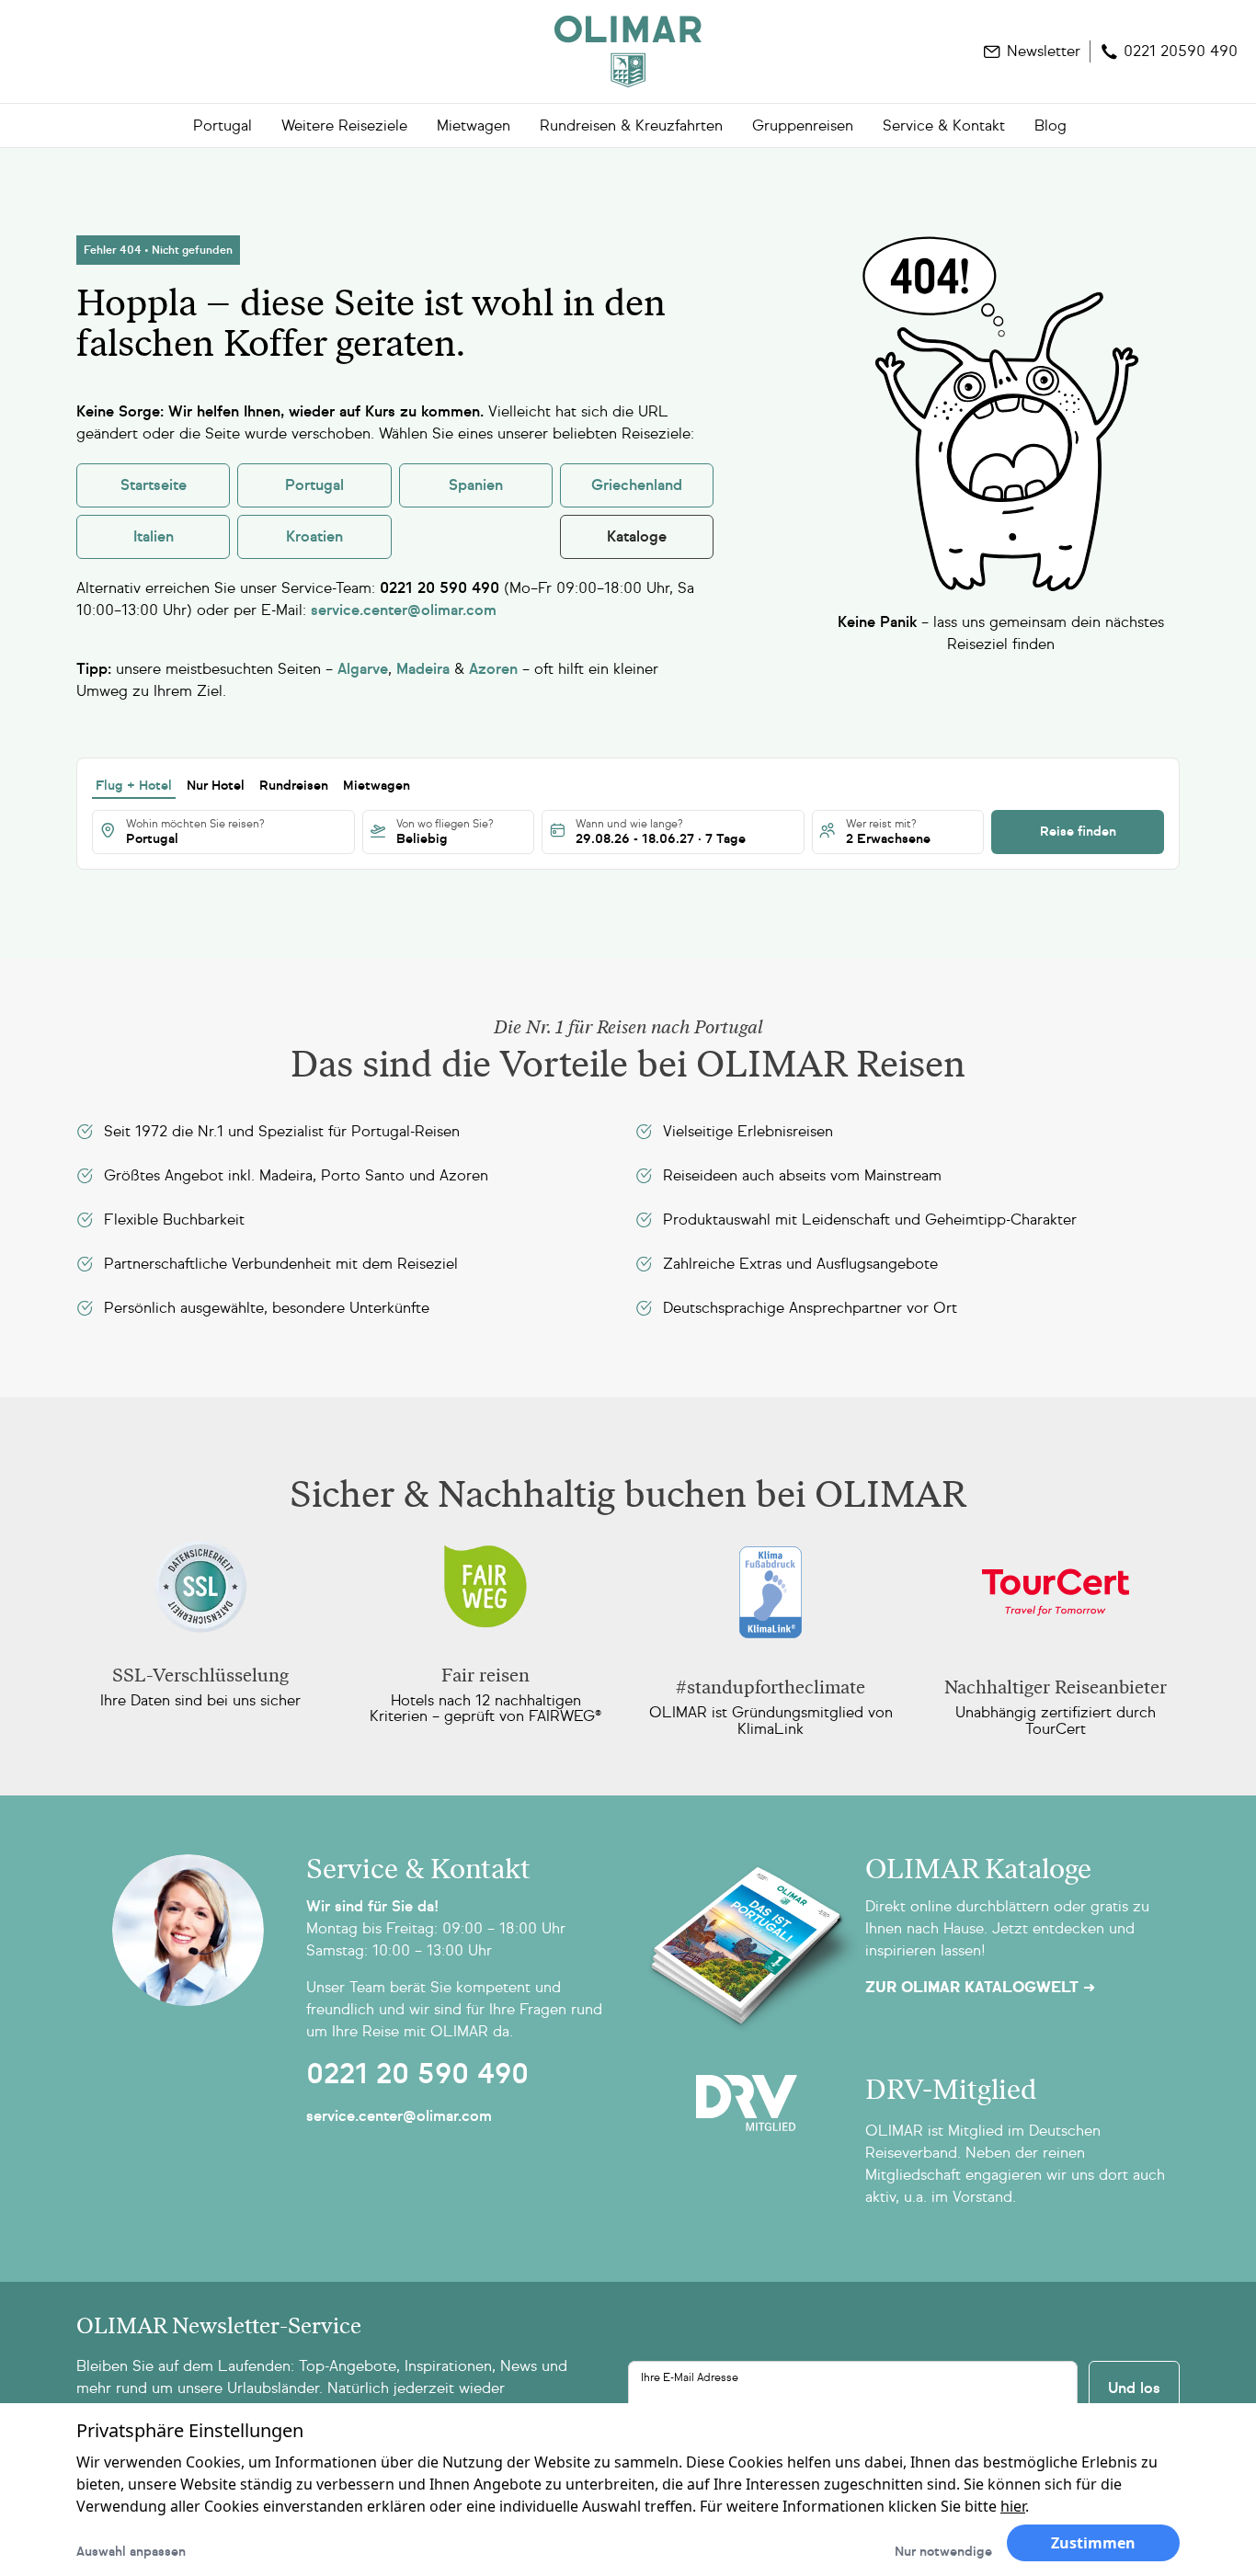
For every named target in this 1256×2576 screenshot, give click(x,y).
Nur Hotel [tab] (216, 786)
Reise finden (1078, 832)
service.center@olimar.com (399, 2116)
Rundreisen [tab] (294, 786)
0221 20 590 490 (417, 2074)
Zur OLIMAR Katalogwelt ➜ (980, 1988)
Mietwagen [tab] (377, 786)
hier (1013, 2506)
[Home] (628, 51)
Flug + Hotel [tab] (134, 786)
